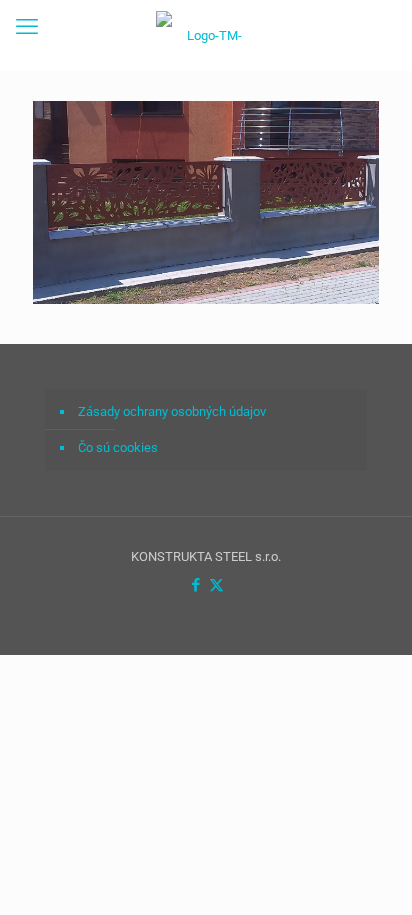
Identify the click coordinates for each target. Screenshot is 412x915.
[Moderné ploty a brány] (206, 35)
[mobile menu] (27, 27)
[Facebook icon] (195, 585)
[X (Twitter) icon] (216, 585)
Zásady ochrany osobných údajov (172, 411)
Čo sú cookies (118, 447)
